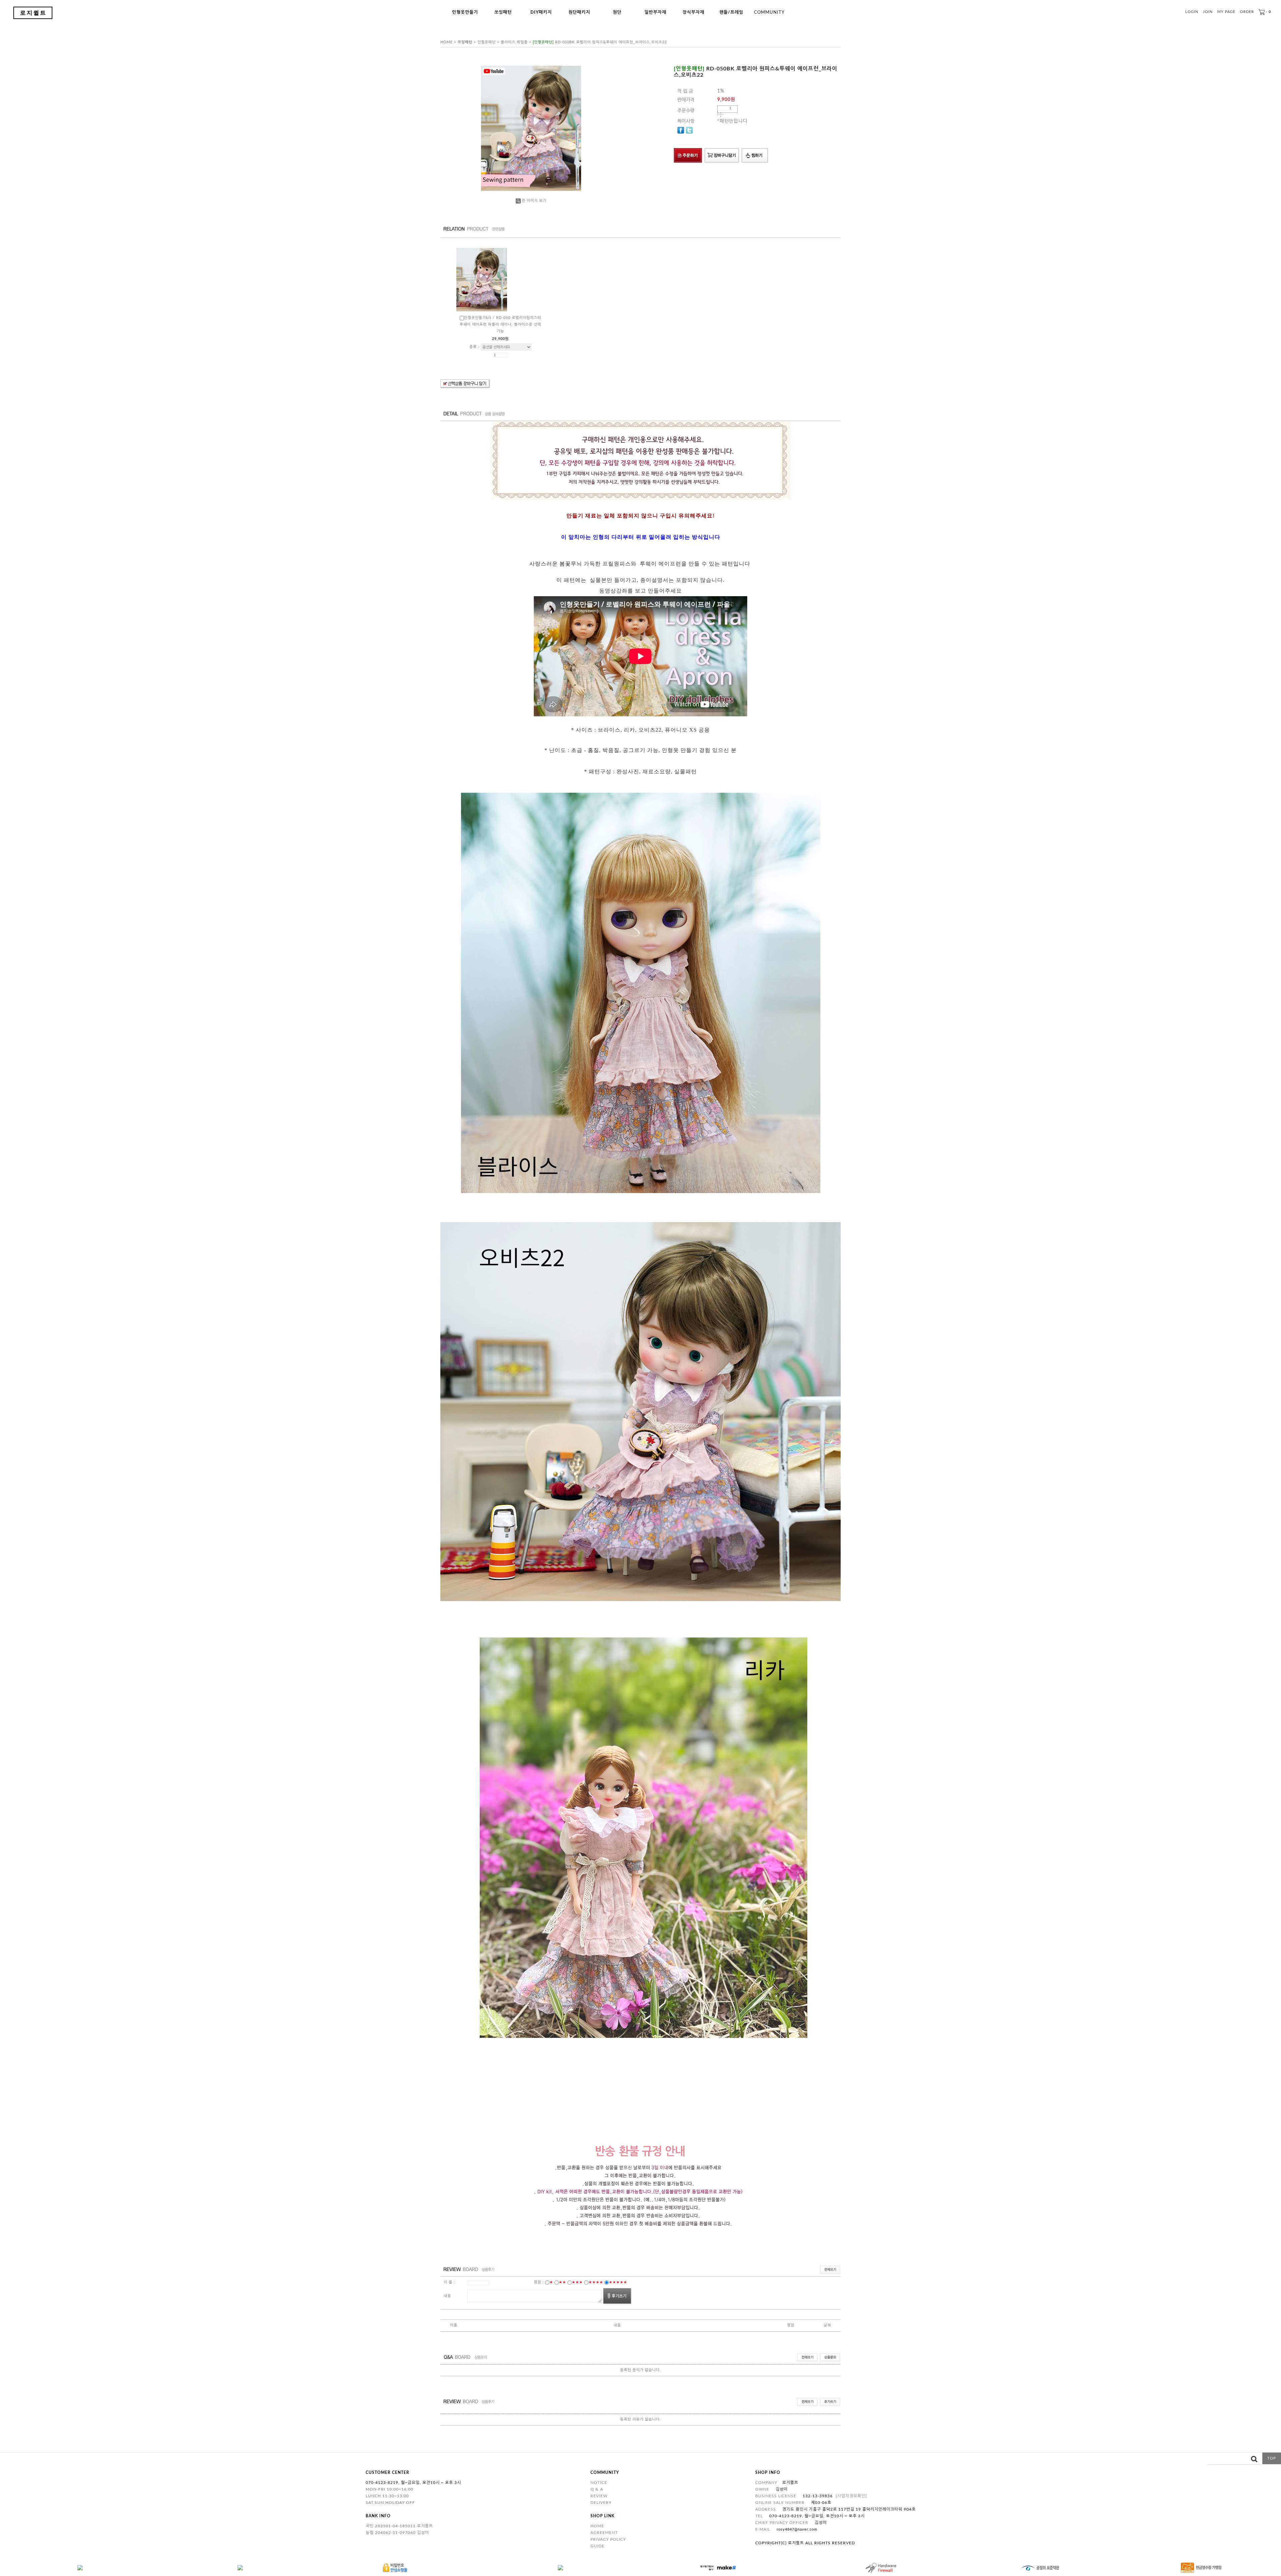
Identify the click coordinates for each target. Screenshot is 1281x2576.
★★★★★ (618, 2282)
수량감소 (721, 116)
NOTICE (599, 2483)
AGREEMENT (604, 2533)
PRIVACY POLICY (608, 2539)
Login (1192, 12)
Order (1247, 12)
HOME (597, 2526)
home (447, 42)
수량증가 (721, 113)
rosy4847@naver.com (797, 2529)
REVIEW (599, 2496)
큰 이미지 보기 (534, 201)
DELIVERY (601, 2503)
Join (1208, 12)
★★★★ (596, 2282)
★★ (562, 2282)
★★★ (577, 2282)
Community (769, 13)
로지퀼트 (33, 13)
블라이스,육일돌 (514, 42)
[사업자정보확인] (851, 2496)
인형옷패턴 (487, 42)
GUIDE (597, 2546)
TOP (1272, 2458)
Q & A (597, 2489)
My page (1226, 12)
